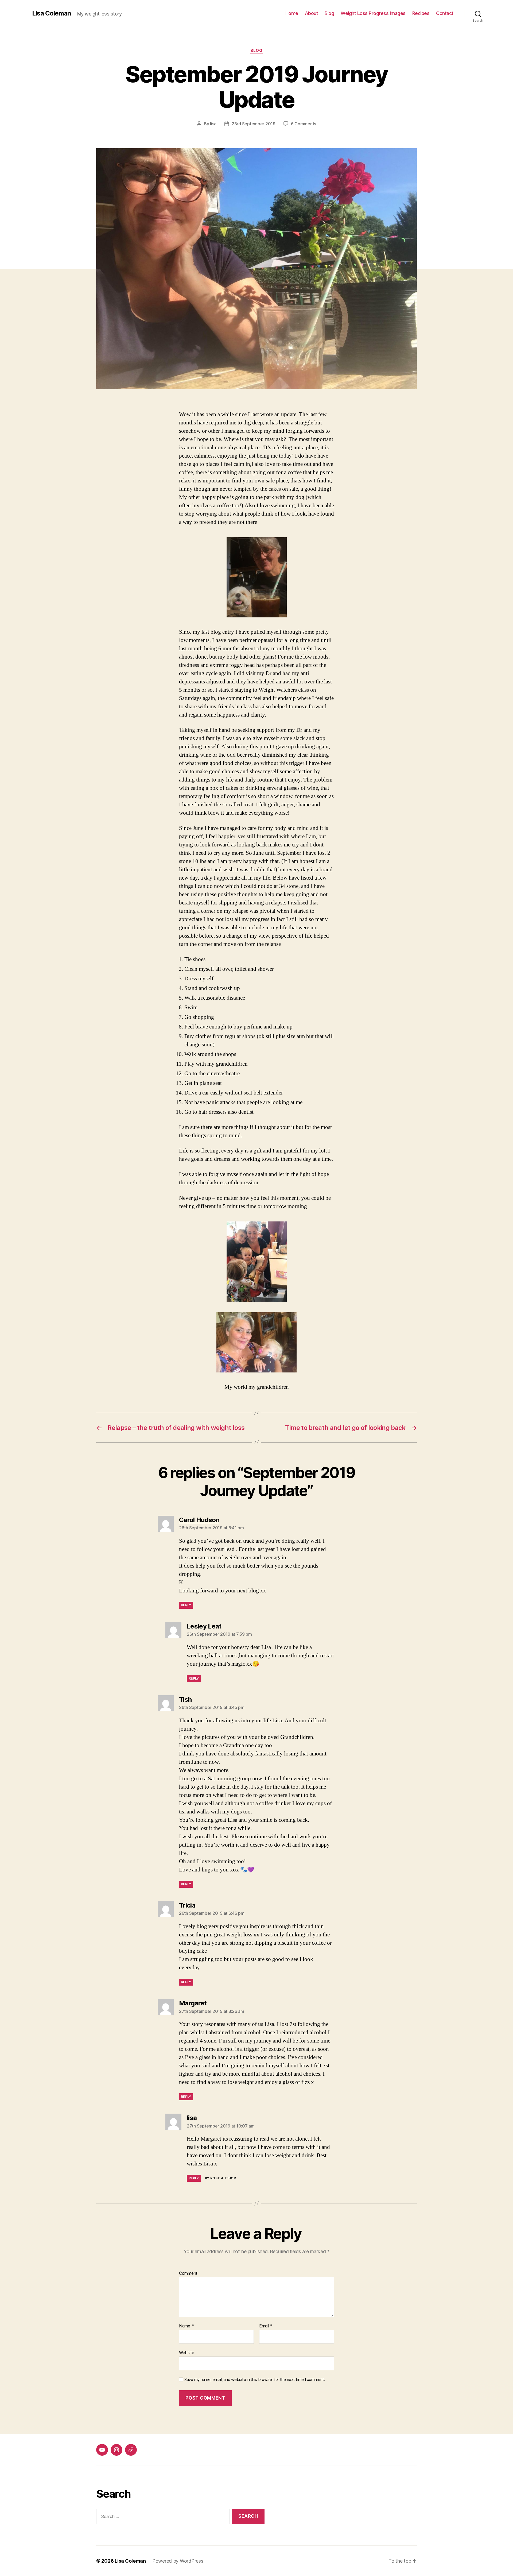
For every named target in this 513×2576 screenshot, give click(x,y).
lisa (213, 124)
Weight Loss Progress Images (373, 13)
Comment (188, 2273)
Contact (445, 13)
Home (292, 13)
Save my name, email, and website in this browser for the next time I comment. (255, 2380)
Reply (186, 1605)
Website (187, 2352)
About (312, 13)
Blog (329, 13)
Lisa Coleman (51, 13)
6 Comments (304, 124)
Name (186, 2326)
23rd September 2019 (254, 124)
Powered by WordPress (178, 2561)
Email (266, 2326)
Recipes (421, 13)
